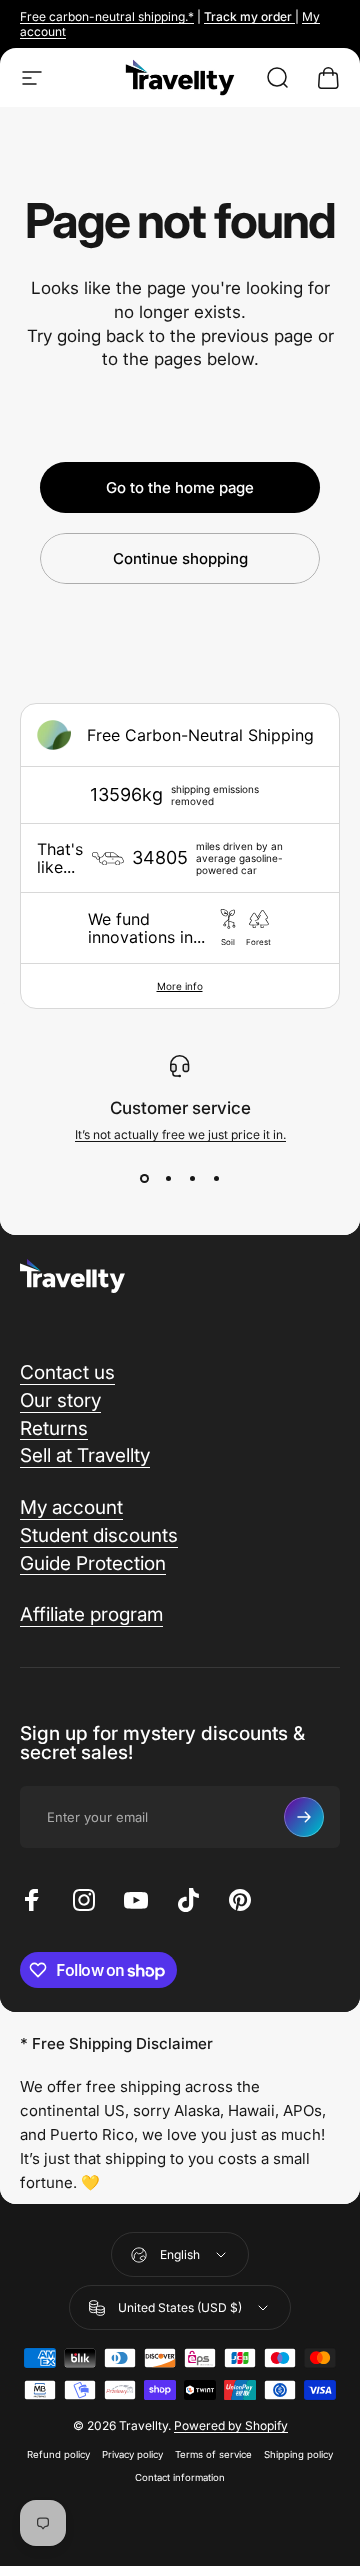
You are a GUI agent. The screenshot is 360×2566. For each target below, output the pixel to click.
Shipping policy (298, 2454)
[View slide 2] (168, 1178)
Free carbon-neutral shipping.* (107, 16)
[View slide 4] (216, 1178)
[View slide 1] (144, 1178)
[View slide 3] (192, 1178)
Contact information (180, 2477)
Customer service (180, 1108)
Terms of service (213, 2454)
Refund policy (58, 2454)
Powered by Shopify (231, 2425)
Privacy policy (132, 2454)
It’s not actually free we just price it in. (180, 1134)
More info (180, 986)
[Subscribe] (304, 1817)
